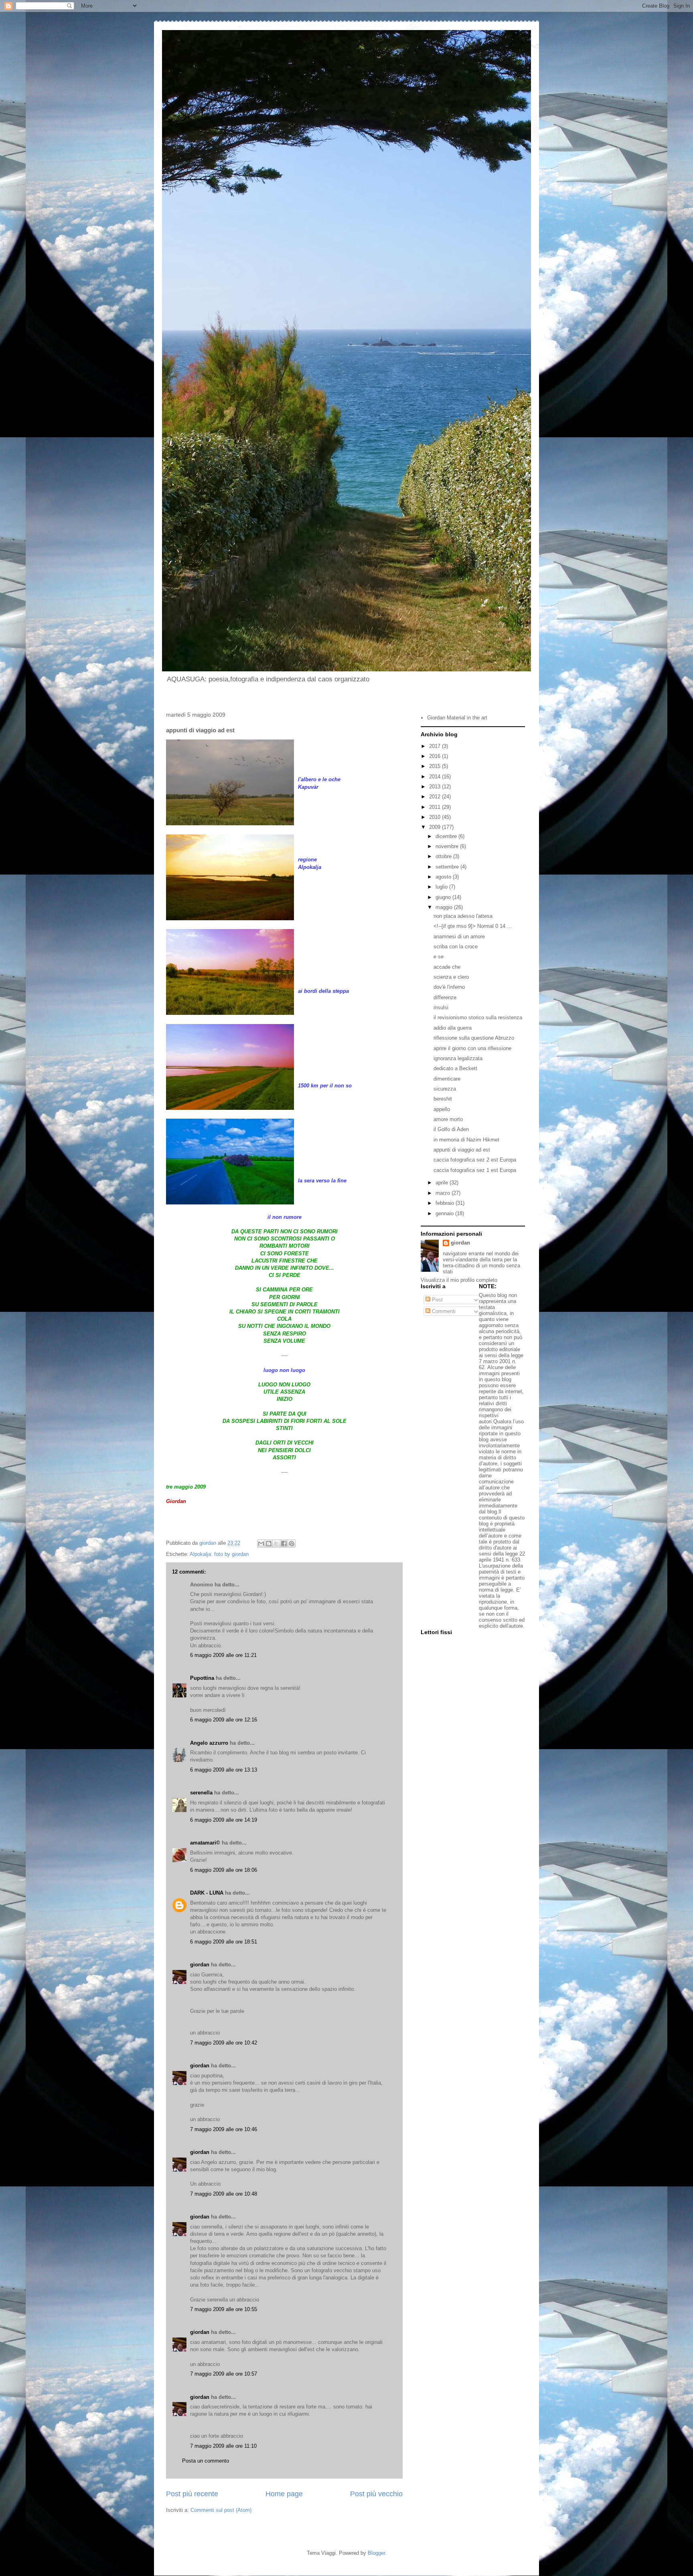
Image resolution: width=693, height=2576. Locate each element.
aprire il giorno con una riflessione (472, 1048)
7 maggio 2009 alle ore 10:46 (224, 2129)
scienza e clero (451, 977)
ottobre (444, 856)
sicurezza (445, 1089)
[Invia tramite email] (261, 1544)
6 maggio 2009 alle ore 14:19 (224, 1820)
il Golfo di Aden (451, 1129)
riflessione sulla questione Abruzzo (474, 1038)
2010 (436, 817)
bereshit (443, 1099)
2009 (436, 827)
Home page (284, 2494)
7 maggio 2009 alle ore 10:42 (224, 2043)
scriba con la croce (456, 947)
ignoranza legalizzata (458, 1058)
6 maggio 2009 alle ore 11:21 (223, 1655)
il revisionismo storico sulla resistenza (478, 1017)
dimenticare (447, 1079)
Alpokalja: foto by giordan (219, 1554)
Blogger (376, 2553)
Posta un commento (206, 2461)
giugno (444, 897)
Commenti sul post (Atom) (221, 2510)
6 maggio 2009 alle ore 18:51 (224, 1942)
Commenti (443, 1311)
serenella (201, 1793)
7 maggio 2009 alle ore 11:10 (223, 2446)
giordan (200, 1965)
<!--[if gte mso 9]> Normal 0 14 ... (473, 926)
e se (439, 957)
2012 (436, 797)
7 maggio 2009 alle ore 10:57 (224, 2374)
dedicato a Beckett (455, 1068)
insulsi (441, 1007)
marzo (444, 1193)
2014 (436, 777)
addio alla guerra (453, 1028)
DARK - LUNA (207, 1893)
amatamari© (205, 1843)
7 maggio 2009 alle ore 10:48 (224, 2194)
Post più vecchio (376, 2494)
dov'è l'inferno (449, 987)
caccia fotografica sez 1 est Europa (475, 1170)
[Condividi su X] (276, 1544)
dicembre (447, 836)
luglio (442, 887)
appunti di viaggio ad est (462, 1150)
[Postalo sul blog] (269, 1544)
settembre (448, 867)
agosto (444, 877)
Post (437, 1300)
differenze (445, 997)
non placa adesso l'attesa (463, 916)
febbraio (446, 1203)
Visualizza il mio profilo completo (459, 1280)
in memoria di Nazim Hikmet (466, 1140)
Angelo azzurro (209, 1743)
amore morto (448, 1119)
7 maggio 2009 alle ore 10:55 (224, 2309)
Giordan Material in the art (457, 718)
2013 (436, 787)
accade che (447, 967)
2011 (436, 807)
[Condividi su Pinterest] (292, 1544)
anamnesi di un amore (459, 936)
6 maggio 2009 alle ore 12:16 (224, 1720)
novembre (448, 846)
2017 (436, 746)
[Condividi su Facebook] (284, 1544)
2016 (436, 756)
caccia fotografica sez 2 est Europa (475, 1160)
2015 (436, 766)
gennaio (445, 1213)
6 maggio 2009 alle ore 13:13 (224, 1770)
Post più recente (192, 2494)
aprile (443, 1183)
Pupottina (202, 1678)
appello (442, 1109)
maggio (445, 907)
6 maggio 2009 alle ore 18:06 (224, 1870)
